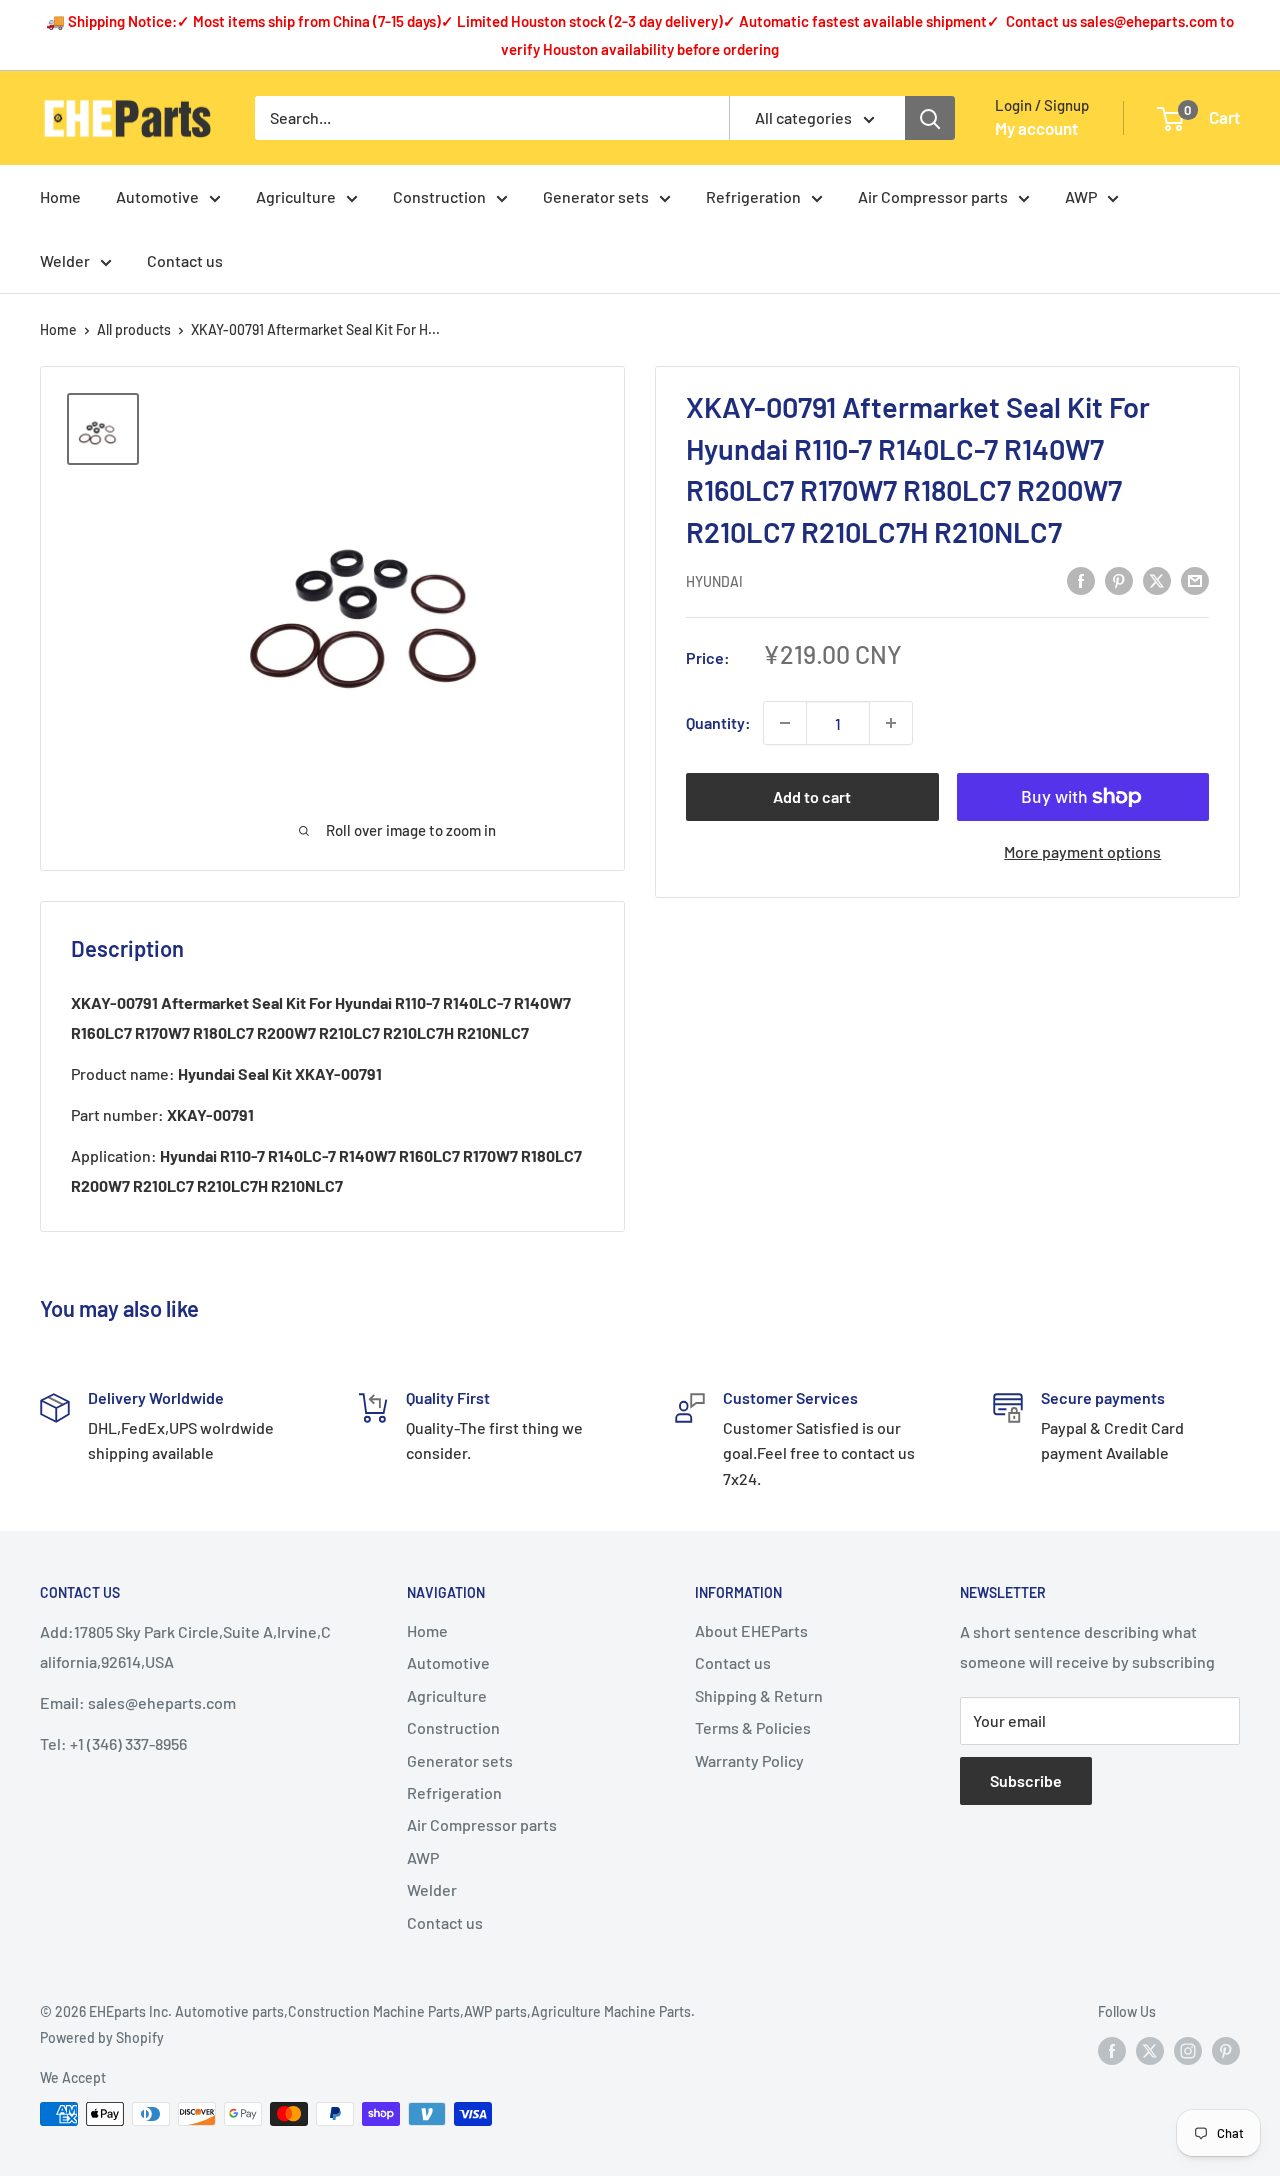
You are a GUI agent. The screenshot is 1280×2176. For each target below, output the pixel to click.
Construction (439, 196)
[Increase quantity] (891, 723)
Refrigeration (753, 196)
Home (60, 196)
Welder (65, 260)
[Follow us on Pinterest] (1226, 2050)
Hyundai (714, 581)
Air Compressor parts (933, 196)
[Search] (930, 118)
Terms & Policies (753, 1727)
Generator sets (596, 196)
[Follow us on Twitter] (1150, 2050)
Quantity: (718, 722)
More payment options (1082, 851)
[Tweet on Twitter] (1157, 579)
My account (1036, 128)
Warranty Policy (749, 1760)
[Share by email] (1195, 579)
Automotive (157, 196)
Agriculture (296, 196)
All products (134, 329)
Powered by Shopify (102, 2037)
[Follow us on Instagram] (1188, 2050)
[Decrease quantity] (785, 723)
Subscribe (1026, 1780)
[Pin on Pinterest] (1119, 579)
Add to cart (812, 796)
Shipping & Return (759, 1695)
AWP (1081, 196)
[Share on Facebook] (1081, 579)
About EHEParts (751, 1630)
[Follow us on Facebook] (1112, 2050)
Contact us (185, 260)
